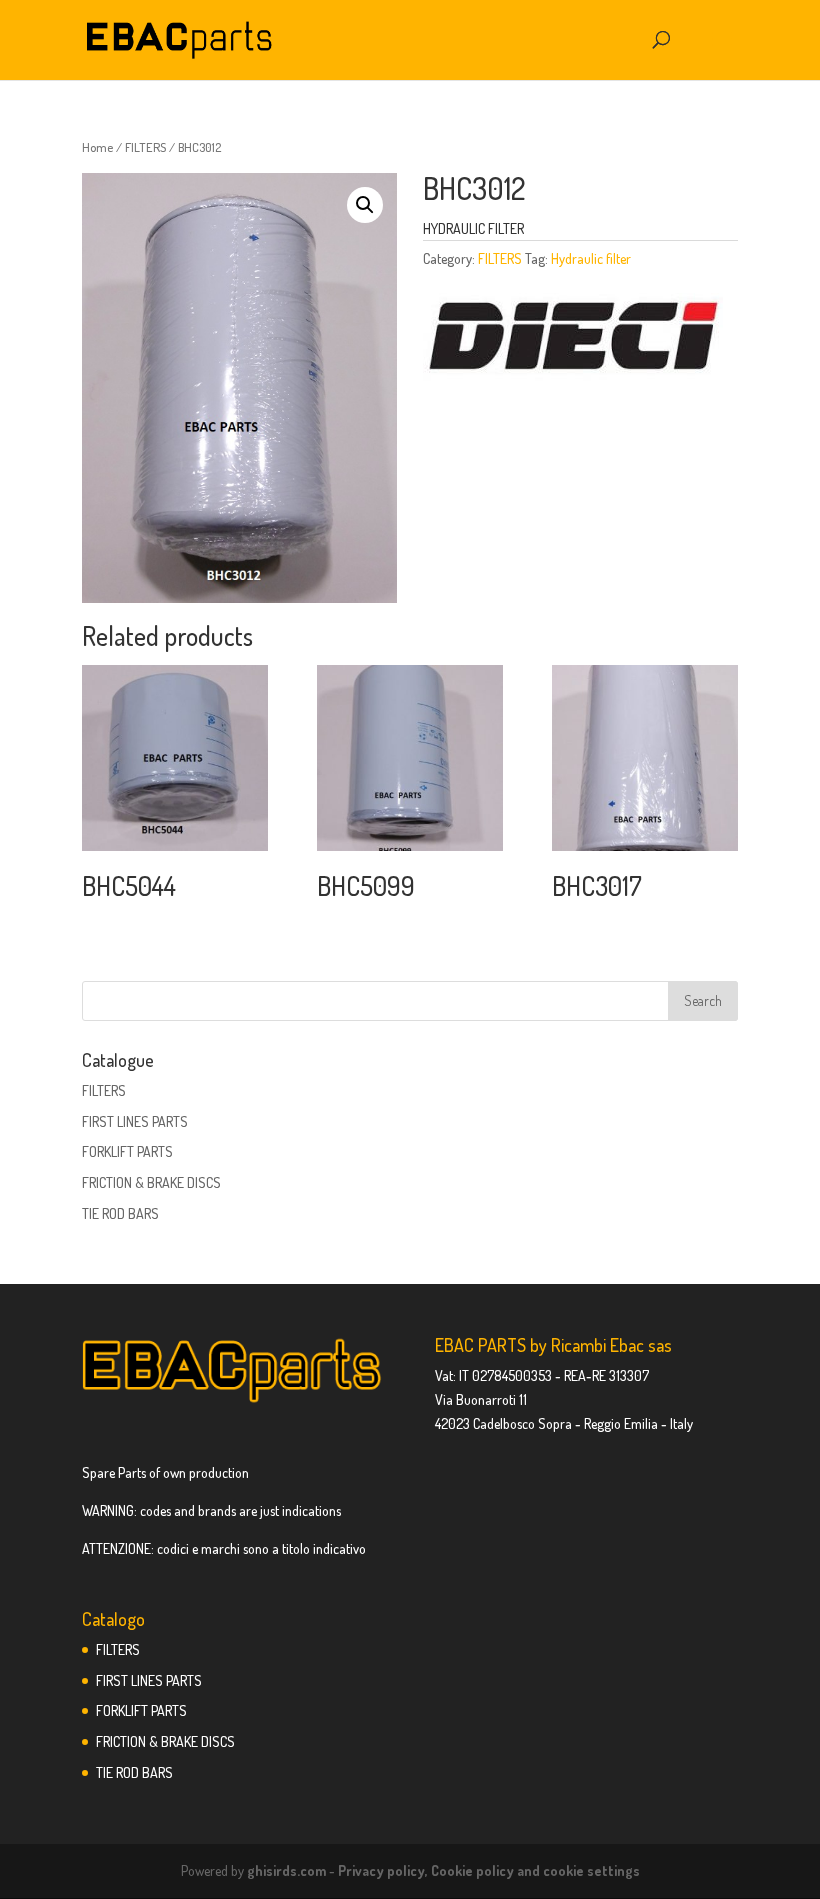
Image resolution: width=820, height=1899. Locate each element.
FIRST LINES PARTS (135, 1121)
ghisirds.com (286, 1870)
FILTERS (145, 147)
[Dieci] (573, 338)
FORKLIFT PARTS (127, 1151)
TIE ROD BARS (120, 1213)
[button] (365, 205)
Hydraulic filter (591, 258)
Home (97, 147)
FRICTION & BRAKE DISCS (151, 1182)
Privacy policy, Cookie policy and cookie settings (489, 1870)
